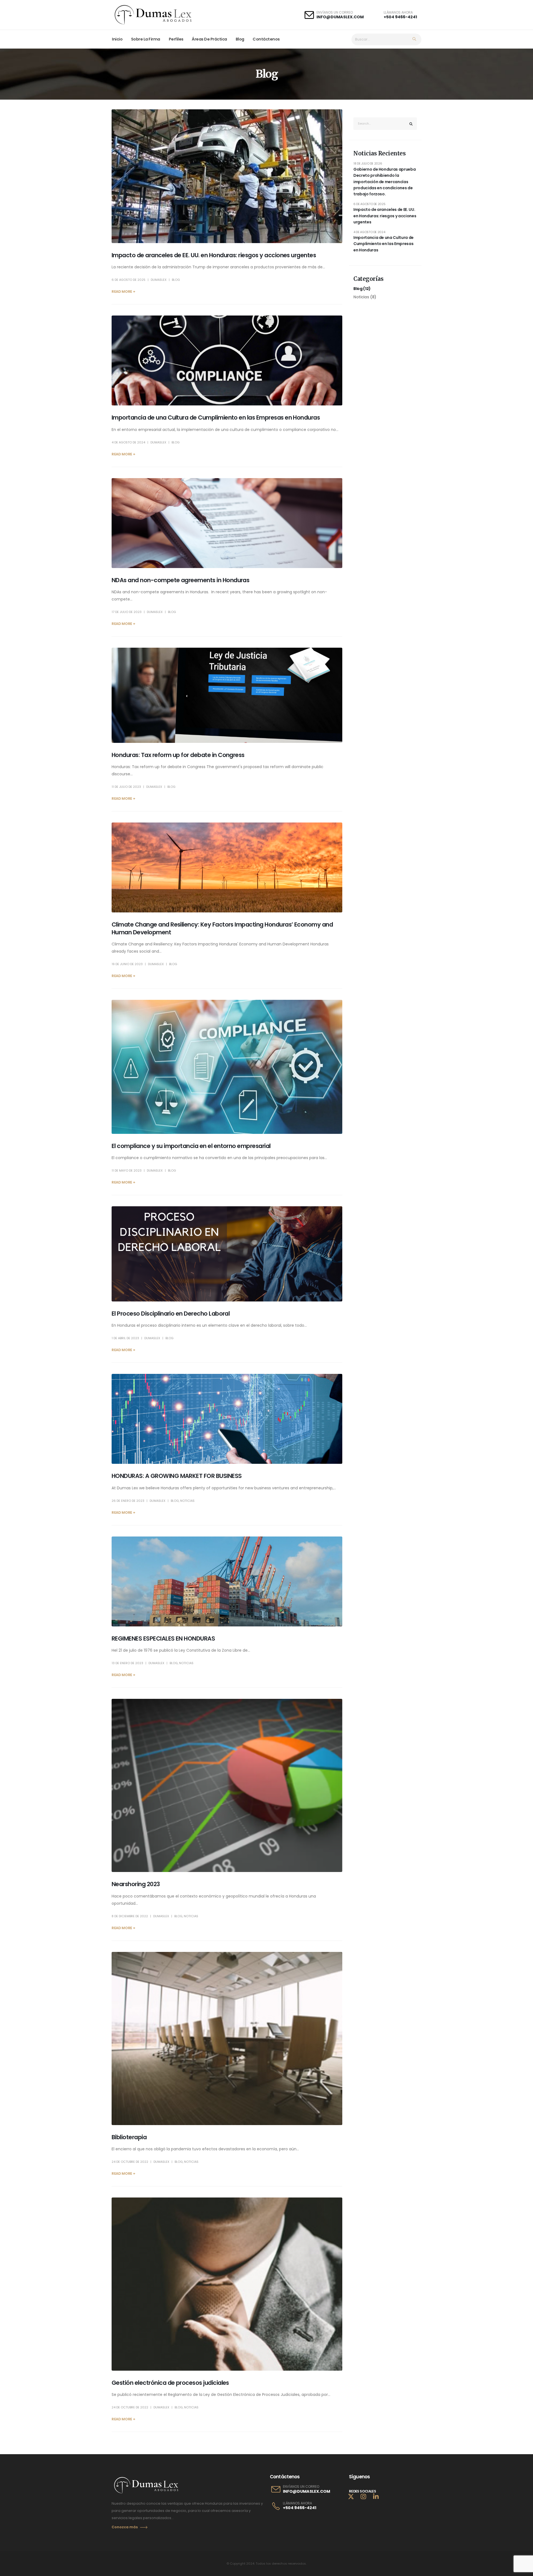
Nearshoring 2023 (136, 1884)
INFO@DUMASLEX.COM (340, 17)
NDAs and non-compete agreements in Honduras (180, 580)
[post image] (227, 176)
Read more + (123, 292)
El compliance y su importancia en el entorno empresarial (191, 1146)
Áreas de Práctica (209, 39)
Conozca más (125, 2527)
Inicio (117, 39)
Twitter (351, 2496)
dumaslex (159, 280)
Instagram (363, 2496)
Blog (240, 39)
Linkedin (376, 2496)
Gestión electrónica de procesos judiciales (170, 2383)
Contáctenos (266, 39)
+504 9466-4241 (400, 17)
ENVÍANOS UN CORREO (301, 2487)
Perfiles (176, 39)
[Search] (414, 39)
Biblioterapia (129, 2137)
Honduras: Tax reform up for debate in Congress (178, 755)
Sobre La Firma (146, 39)
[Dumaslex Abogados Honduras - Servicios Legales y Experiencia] (153, 15)
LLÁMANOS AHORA (297, 2503)
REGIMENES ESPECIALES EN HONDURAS (163, 1638)
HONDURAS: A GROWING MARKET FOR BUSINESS (177, 1476)
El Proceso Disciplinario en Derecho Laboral (171, 1314)
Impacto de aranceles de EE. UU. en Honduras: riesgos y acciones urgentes (214, 255)
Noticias (187, 1501)
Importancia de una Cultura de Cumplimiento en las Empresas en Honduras (216, 417)
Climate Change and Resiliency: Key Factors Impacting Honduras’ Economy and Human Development (222, 928)
